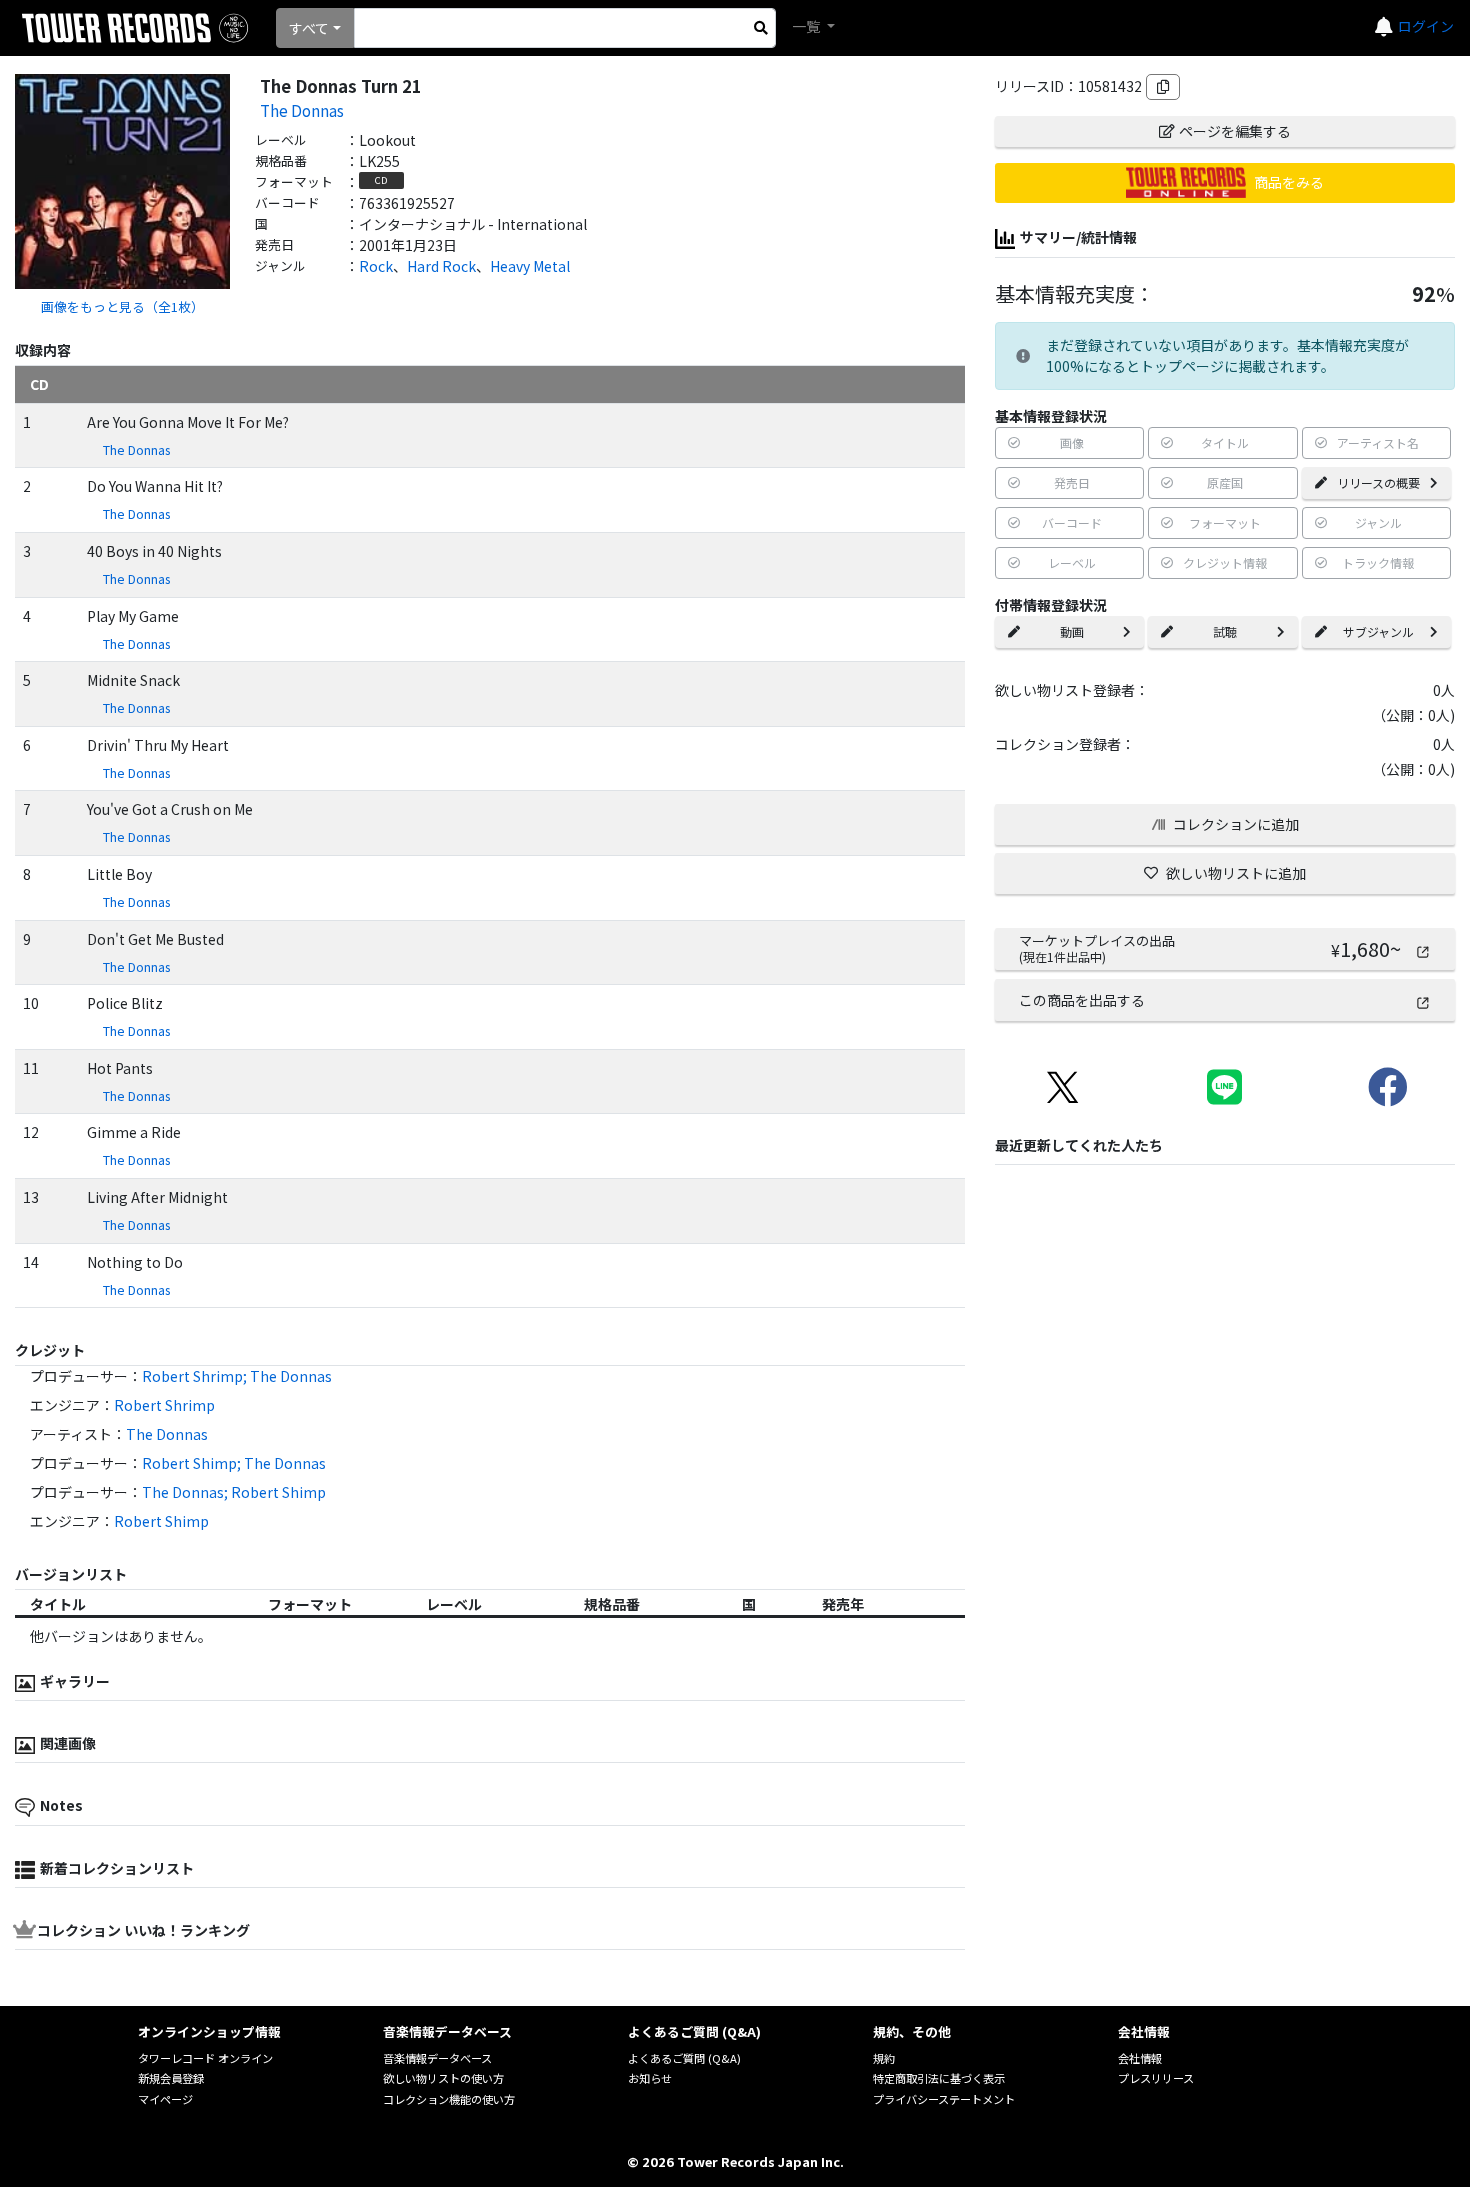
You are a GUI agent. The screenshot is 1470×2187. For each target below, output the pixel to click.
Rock (376, 266)
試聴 (1225, 631)
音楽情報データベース (437, 2058)
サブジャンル (1378, 631)
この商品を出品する (1082, 1000)
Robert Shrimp (164, 1405)
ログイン (1426, 26)
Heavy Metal (530, 266)
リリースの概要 (1378, 482)
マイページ (165, 2099)
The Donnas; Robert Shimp (234, 1492)
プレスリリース (1156, 2078)
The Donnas (302, 110)
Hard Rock (441, 266)
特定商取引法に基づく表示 (939, 2078)
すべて (309, 28)
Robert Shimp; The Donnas (234, 1463)
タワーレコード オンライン (205, 2058)
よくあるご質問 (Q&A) (684, 2058)
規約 (884, 2058)
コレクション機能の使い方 (449, 2099)
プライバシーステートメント (944, 2099)
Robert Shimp (161, 1521)
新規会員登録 (171, 2078)
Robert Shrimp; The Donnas (237, 1376)
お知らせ (650, 2078)
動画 (1072, 631)
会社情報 (1140, 2058)
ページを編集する (1235, 131)
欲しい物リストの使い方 (443, 2078)
